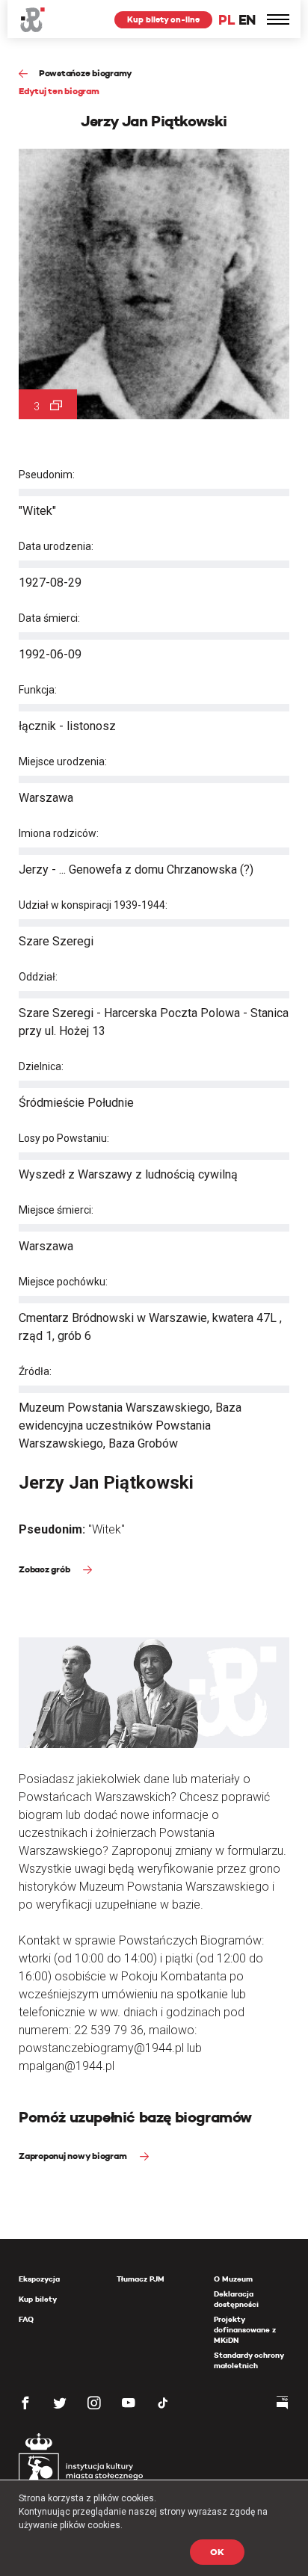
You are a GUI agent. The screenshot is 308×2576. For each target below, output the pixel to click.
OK (217, 2552)
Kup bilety (38, 2299)
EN (247, 20)
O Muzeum (233, 2279)
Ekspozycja (39, 2279)
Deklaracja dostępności (236, 2299)
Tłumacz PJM (141, 2279)
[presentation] (10, 1169)
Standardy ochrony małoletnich (249, 2360)
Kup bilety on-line (163, 19)
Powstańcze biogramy (86, 73)
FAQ (26, 2319)
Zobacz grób (45, 1569)
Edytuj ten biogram (59, 91)
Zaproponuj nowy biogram (74, 2156)
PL (227, 20)
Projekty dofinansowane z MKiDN (245, 2330)
